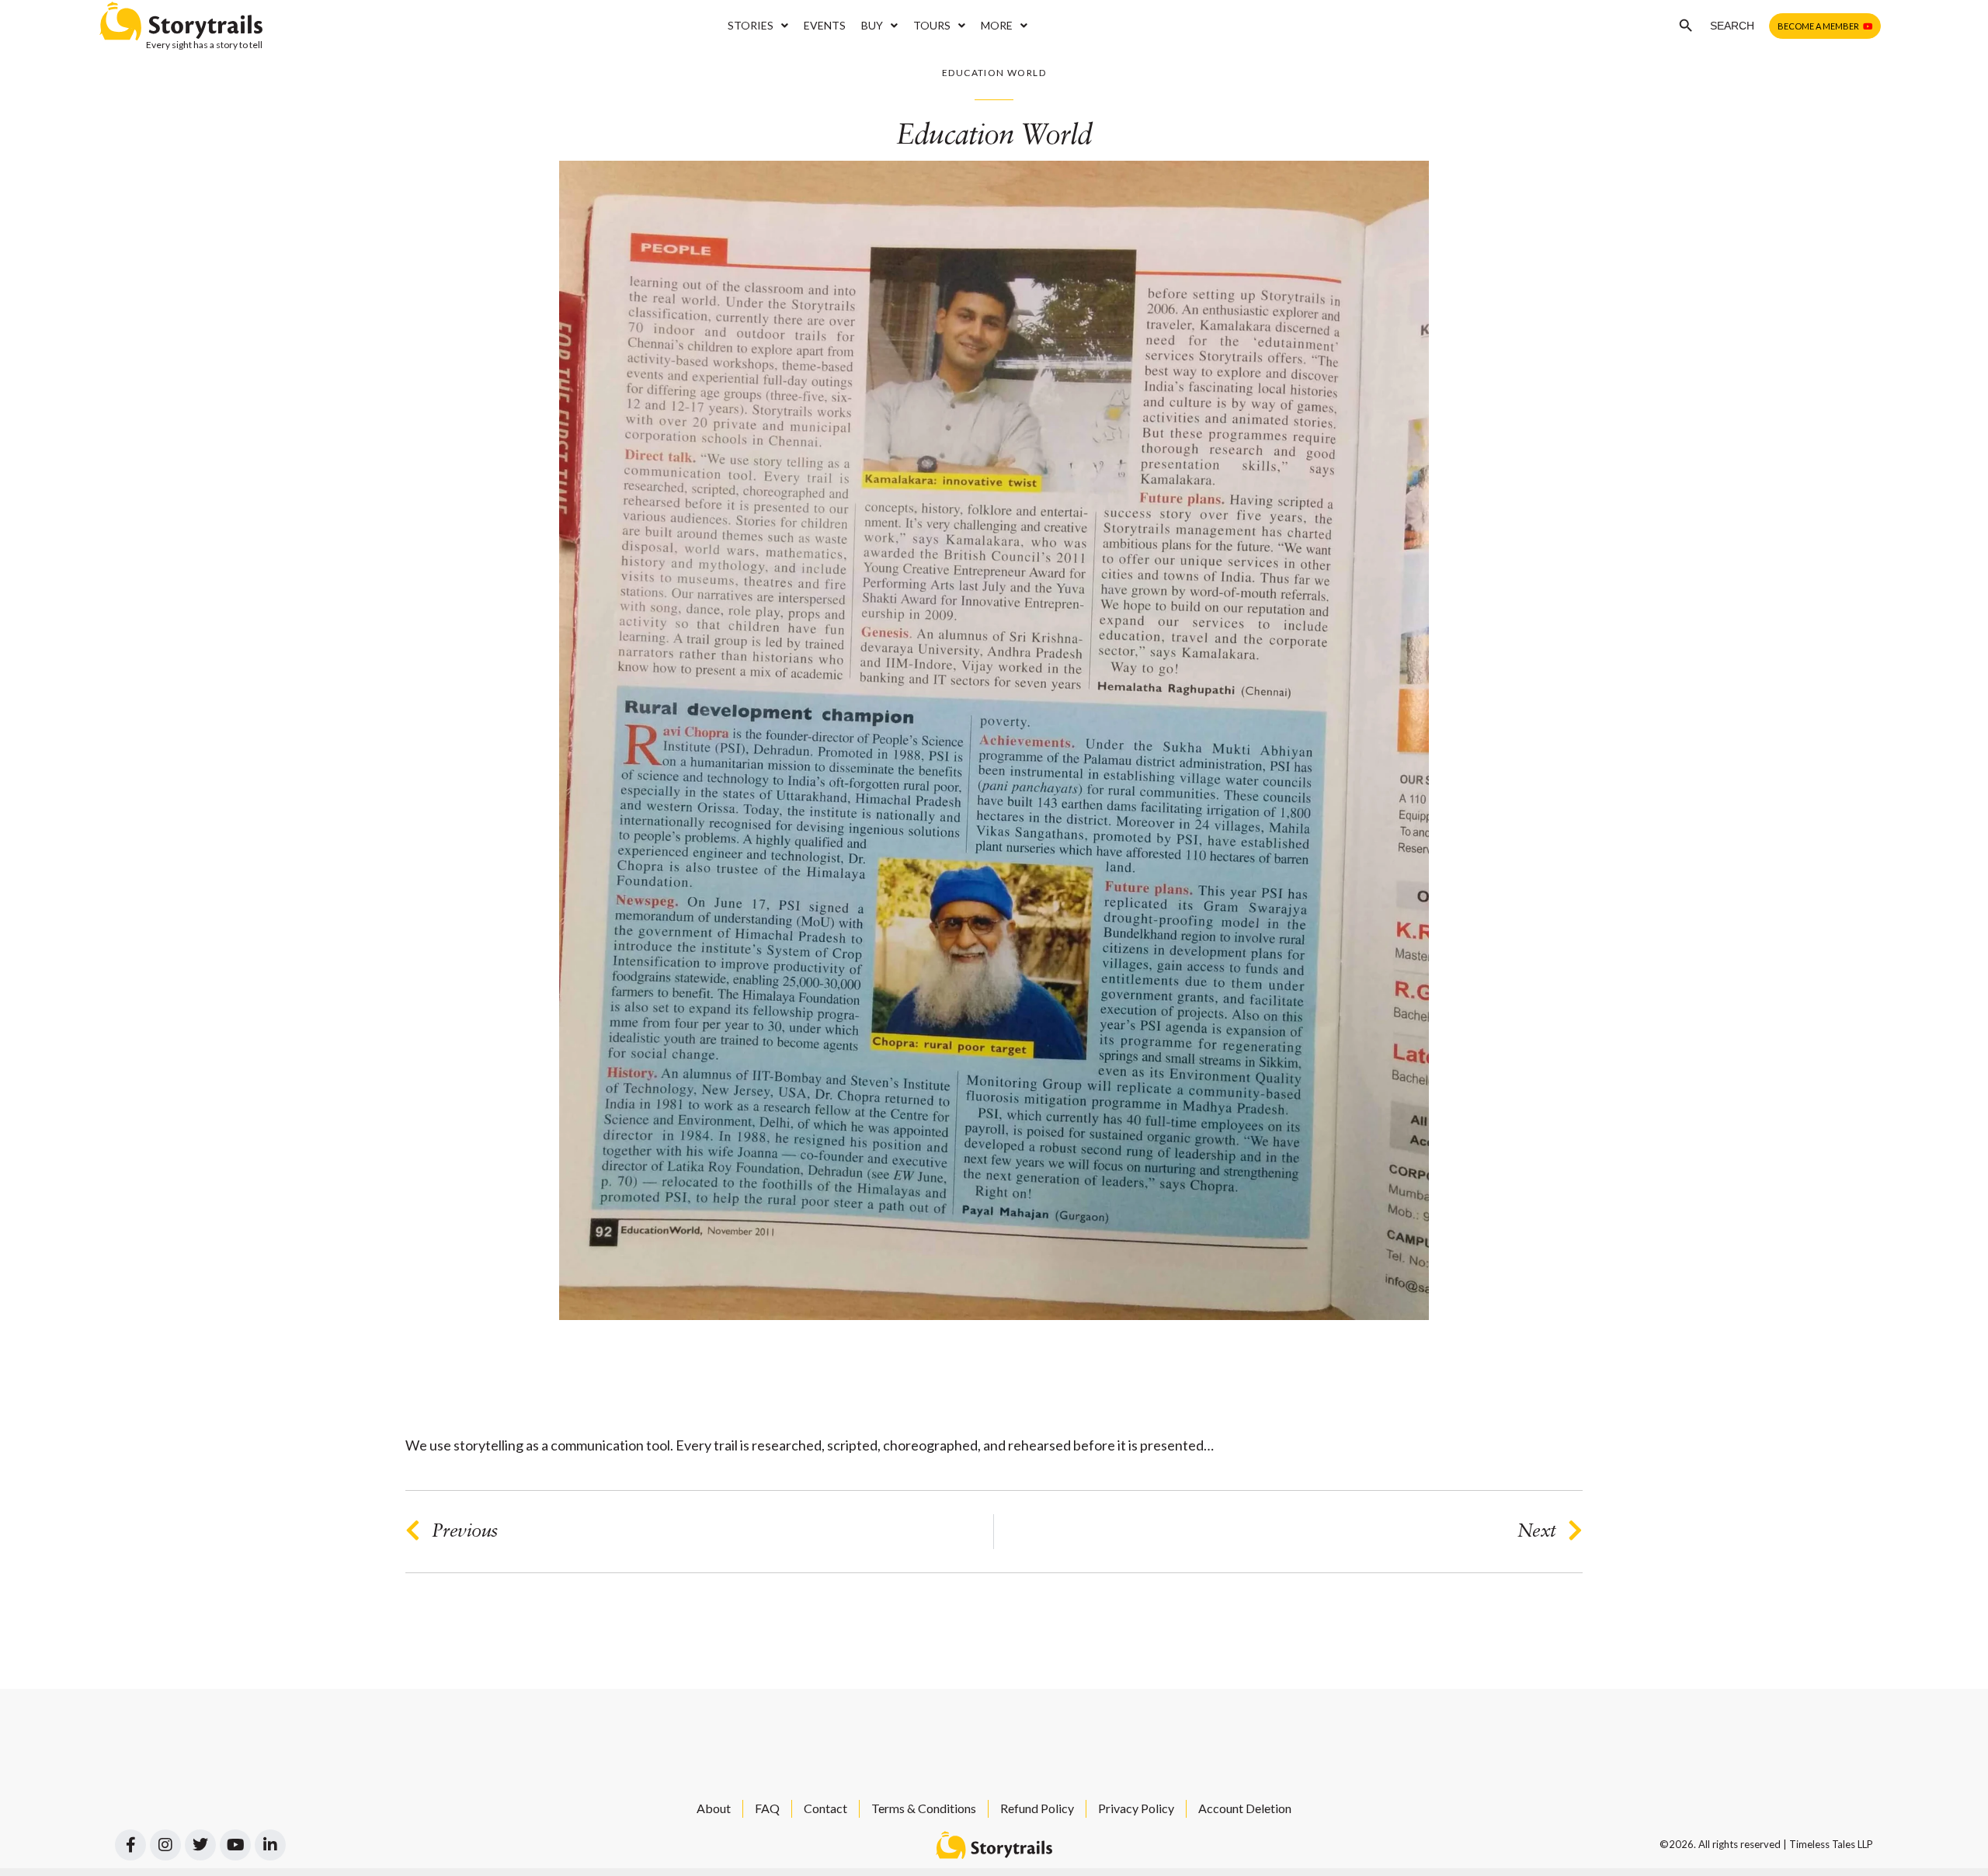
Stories (751, 25)
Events (825, 25)
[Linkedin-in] (270, 1845)
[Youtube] (235, 1845)
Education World (994, 73)
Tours (932, 25)
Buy (872, 25)
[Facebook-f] (130, 1845)
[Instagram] (165, 1845)
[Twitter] (200, 1845)
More (997, 25)
